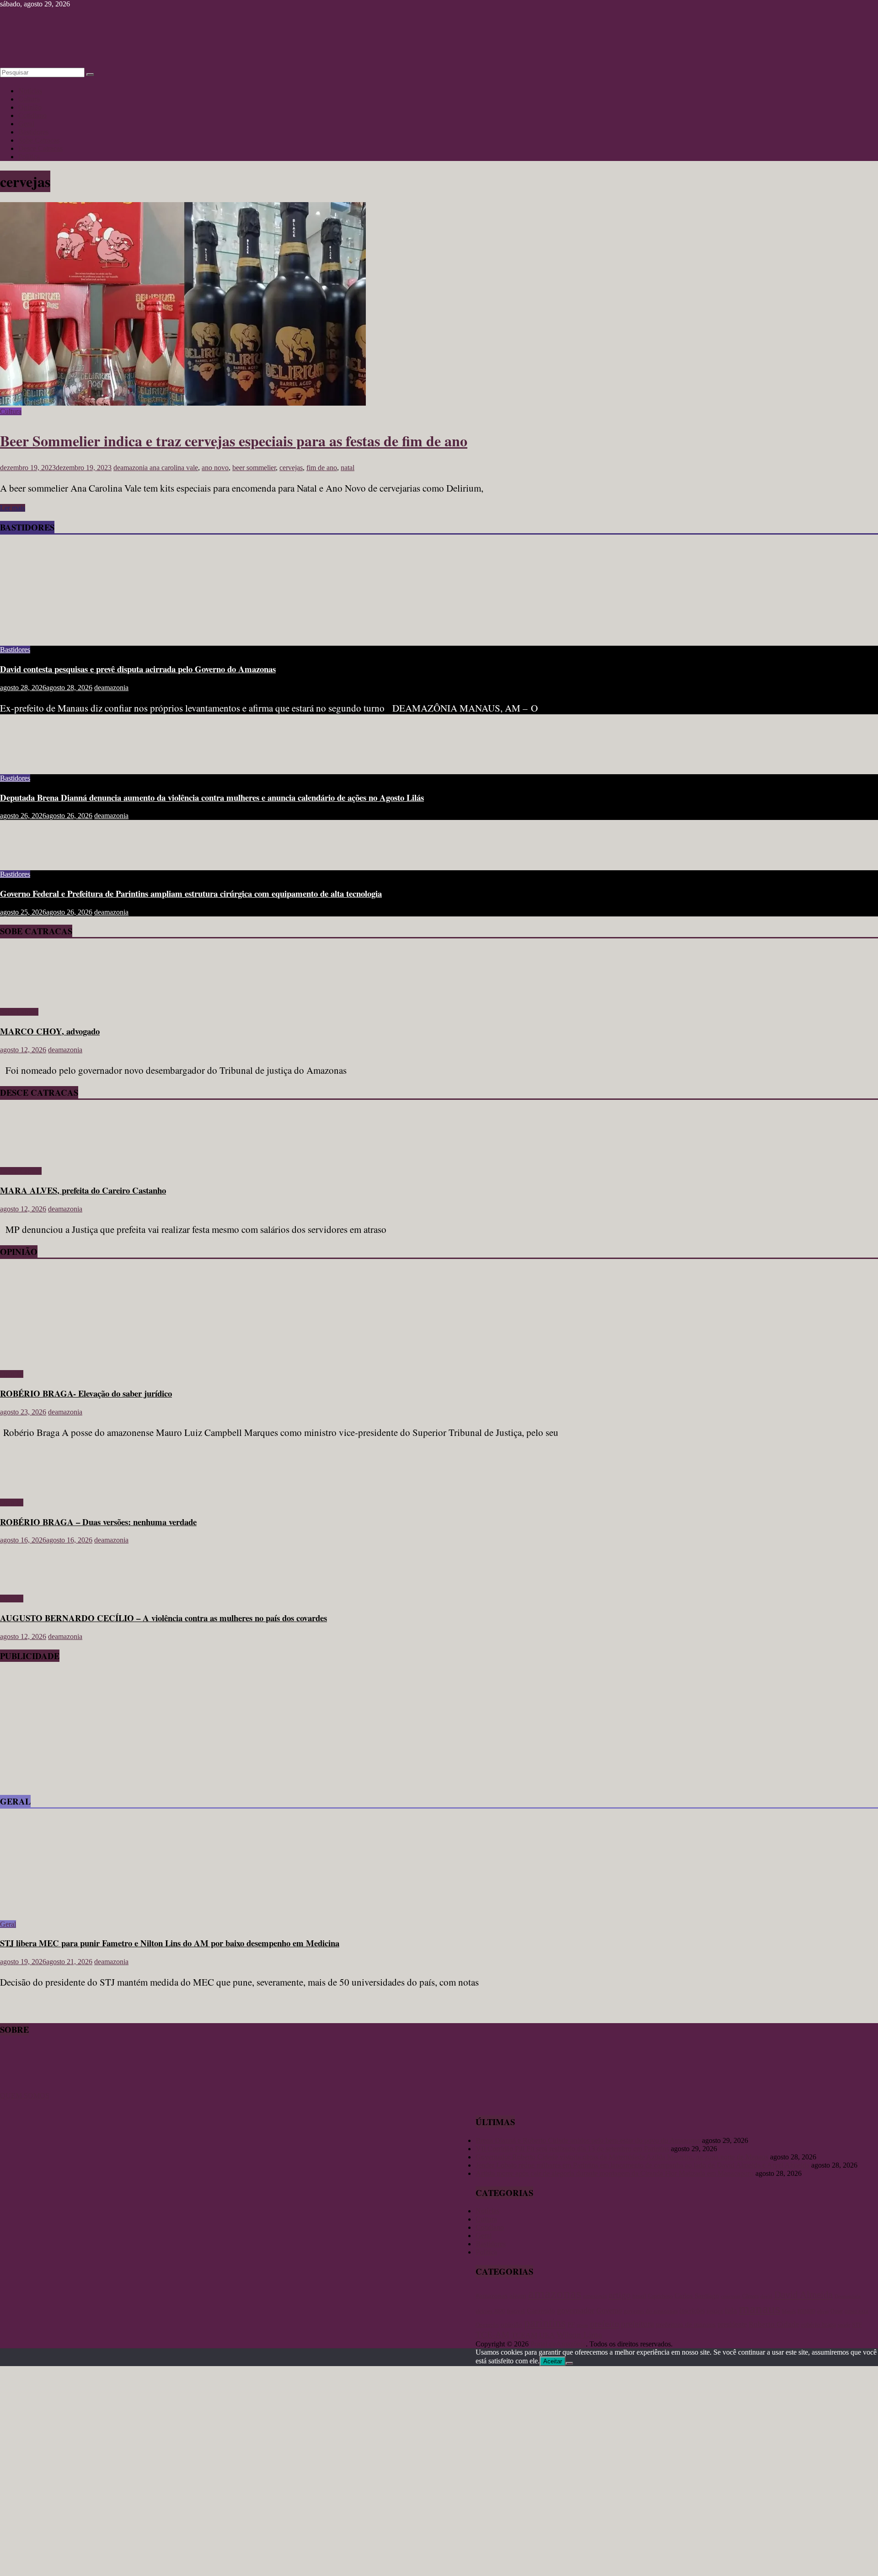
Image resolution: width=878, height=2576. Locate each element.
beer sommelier (254, 468)
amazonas (555, 2293)
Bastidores (33, 132)
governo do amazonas (651, 2311)
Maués (789, 2311)
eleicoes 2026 (490, 2311)
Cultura (29, 99)
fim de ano (322, 468)
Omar (837, 2311)
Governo (609, 2311)
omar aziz (857, 2311)
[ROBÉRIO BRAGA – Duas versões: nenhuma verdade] (30, 1487)
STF (857, 2325)
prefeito (605, 2324)
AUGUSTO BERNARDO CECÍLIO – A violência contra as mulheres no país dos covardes (163, 1618)
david (766, 2296)
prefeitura (637, 2324)
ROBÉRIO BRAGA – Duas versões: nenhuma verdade (98, 1522)
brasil (639, 2296)
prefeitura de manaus (686, 2324)
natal (348, 468)
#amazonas (492, 2295)
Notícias (30, 91)
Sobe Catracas (39, 140)
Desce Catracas (40, 148)
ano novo (215, 468)
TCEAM (524, 2335)
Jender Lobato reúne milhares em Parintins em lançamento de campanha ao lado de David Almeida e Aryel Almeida (642, 2165)
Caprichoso (660, 2296)
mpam (806, 2311)
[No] (569, 2363)
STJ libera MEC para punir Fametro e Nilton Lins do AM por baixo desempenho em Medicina (170, 1943)
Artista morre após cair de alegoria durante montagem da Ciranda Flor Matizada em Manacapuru (615, 2173)
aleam (518, 2296)
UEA (547, 2335)
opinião (511, 2324)
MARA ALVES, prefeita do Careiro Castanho (83, 1190)
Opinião (30, 107)
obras (823, 2311)
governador (576, 2310)
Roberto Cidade (774, 2324)
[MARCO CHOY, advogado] (26, 996)
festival (516, 2311)
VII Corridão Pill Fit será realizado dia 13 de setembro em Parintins (572, 2149)
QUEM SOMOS (25, 2096)
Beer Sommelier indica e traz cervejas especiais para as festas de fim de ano (234, 441)
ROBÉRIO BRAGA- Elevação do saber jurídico (86, 1393)
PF (571, 2325)
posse (582, 2325)
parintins (545, 2323)
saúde (844, 2325)
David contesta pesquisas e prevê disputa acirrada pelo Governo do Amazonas (138, 669)
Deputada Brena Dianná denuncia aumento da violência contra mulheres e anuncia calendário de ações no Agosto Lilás (212, 797)
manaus (760, 2308)
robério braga (819, 2324)
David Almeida (803, 2295)
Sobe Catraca (19, 1012)
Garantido (541, 2311)
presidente (732, 2324)
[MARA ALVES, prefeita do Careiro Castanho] (26, 1155)
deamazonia (131, 468)
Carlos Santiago (697, 2296)
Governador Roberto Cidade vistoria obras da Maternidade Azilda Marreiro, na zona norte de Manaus (622, 2157)
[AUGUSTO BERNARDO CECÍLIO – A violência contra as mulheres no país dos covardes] (30, 1583)
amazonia (595, 2296)
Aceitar (553, 2361)
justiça (715, 2311)
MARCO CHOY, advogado (50, 1031)
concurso (731, 2296)
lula (731, 2310)
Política (29, 157)
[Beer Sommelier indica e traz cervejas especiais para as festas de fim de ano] (183, 403)
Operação (487, 2325)
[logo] (23, 2087)
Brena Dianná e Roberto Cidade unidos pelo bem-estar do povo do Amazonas (588, 2140)
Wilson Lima (579, 2335)
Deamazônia (848, 2296)
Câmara (750, 2296)
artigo (620, 2295)
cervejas (291, 468)
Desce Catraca (21, 1171)
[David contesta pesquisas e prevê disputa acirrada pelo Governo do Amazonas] (89, 634)
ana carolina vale (174, 468)
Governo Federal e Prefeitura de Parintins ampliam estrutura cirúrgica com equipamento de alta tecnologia (191, 893)
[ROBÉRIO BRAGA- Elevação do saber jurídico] (89, 1358)
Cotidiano (32, 115)
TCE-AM (493, 2335)
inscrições (692, 2311)
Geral (26, 124)
